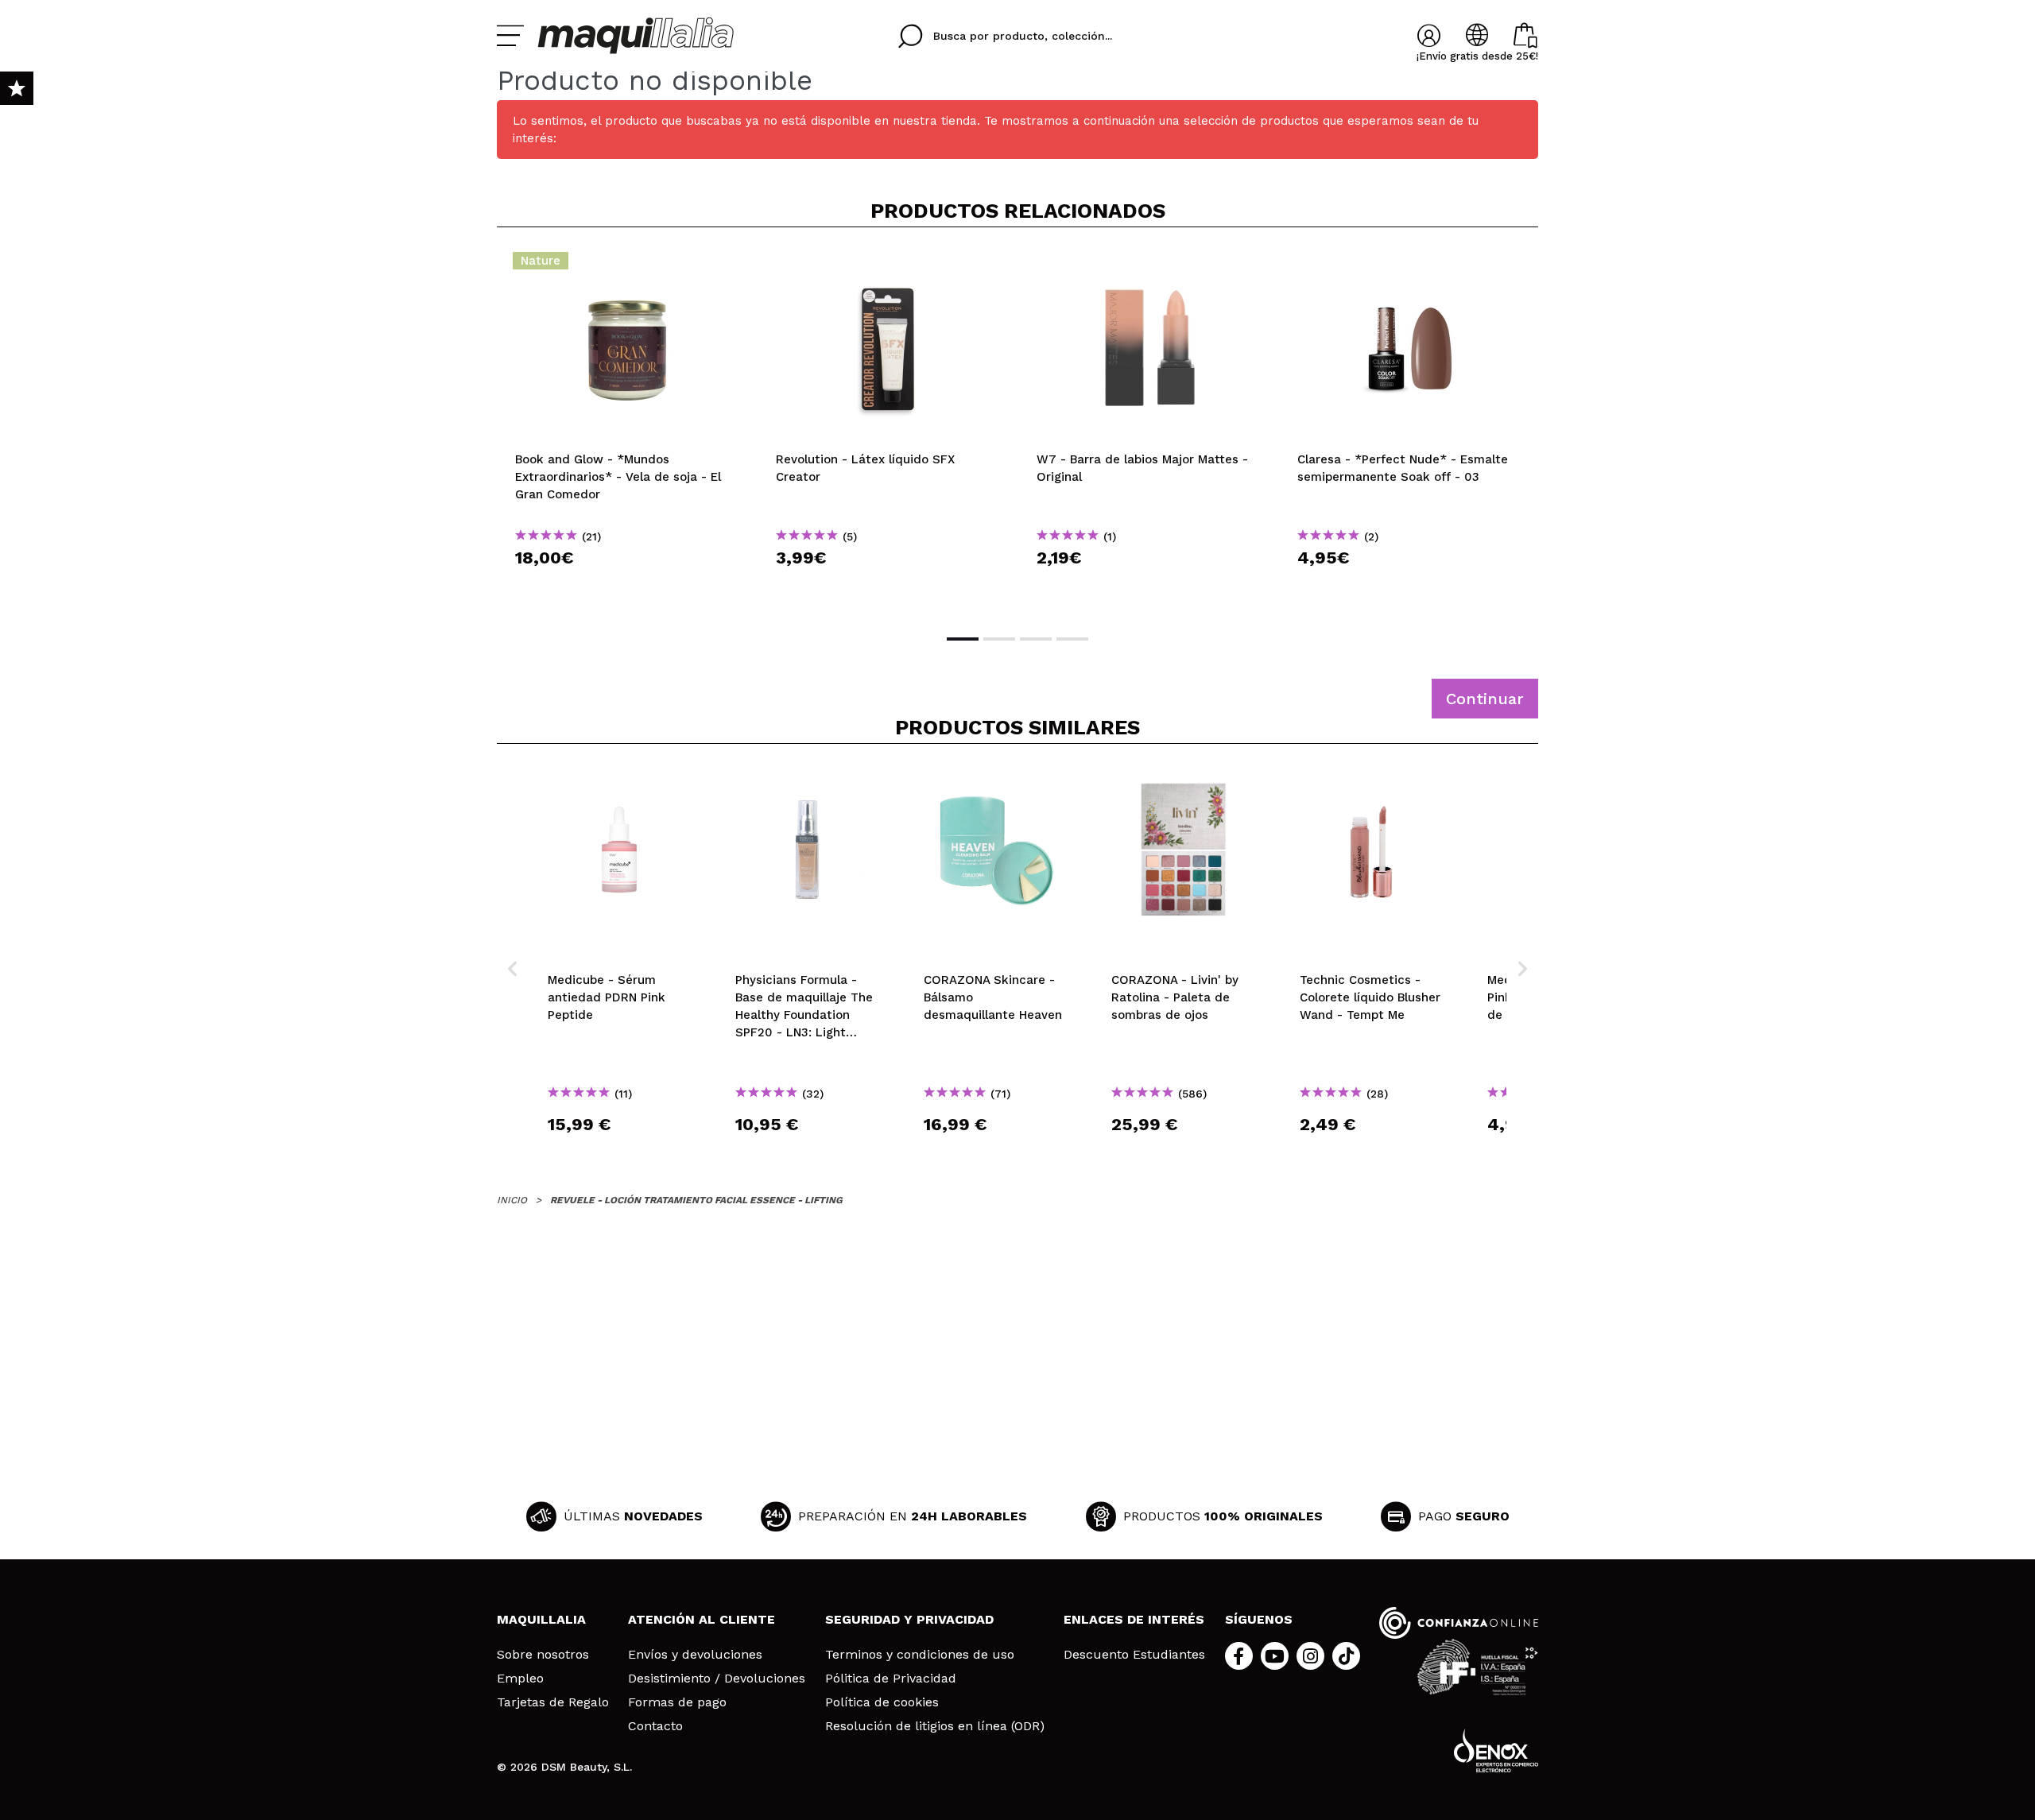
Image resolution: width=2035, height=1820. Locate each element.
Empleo (520, 1679)
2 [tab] (999, 639)
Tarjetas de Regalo (553, 1702)
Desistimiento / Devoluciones (717, 1679)
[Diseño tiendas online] (1496, 1750)
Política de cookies (882, 1702)
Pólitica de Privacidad (891, 1679)
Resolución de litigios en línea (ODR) (935, 1726)
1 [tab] (963, 639)
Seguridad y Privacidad (909, 1619)
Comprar (627, 586)
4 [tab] (1072, 639)
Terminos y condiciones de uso (920, 1655)
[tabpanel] (627, 429)
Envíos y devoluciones (695, 1655)
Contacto (655, 1726)
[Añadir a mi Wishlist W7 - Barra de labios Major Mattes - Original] (1149, 265)
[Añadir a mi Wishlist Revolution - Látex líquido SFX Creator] (888, 265)
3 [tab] (1036, 639)
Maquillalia (541, 1619)
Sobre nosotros (543, 1655)
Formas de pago (677, 1702)
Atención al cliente (702, 1619)
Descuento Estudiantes (1134, 1655)
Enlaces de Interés (1134, 1619)
